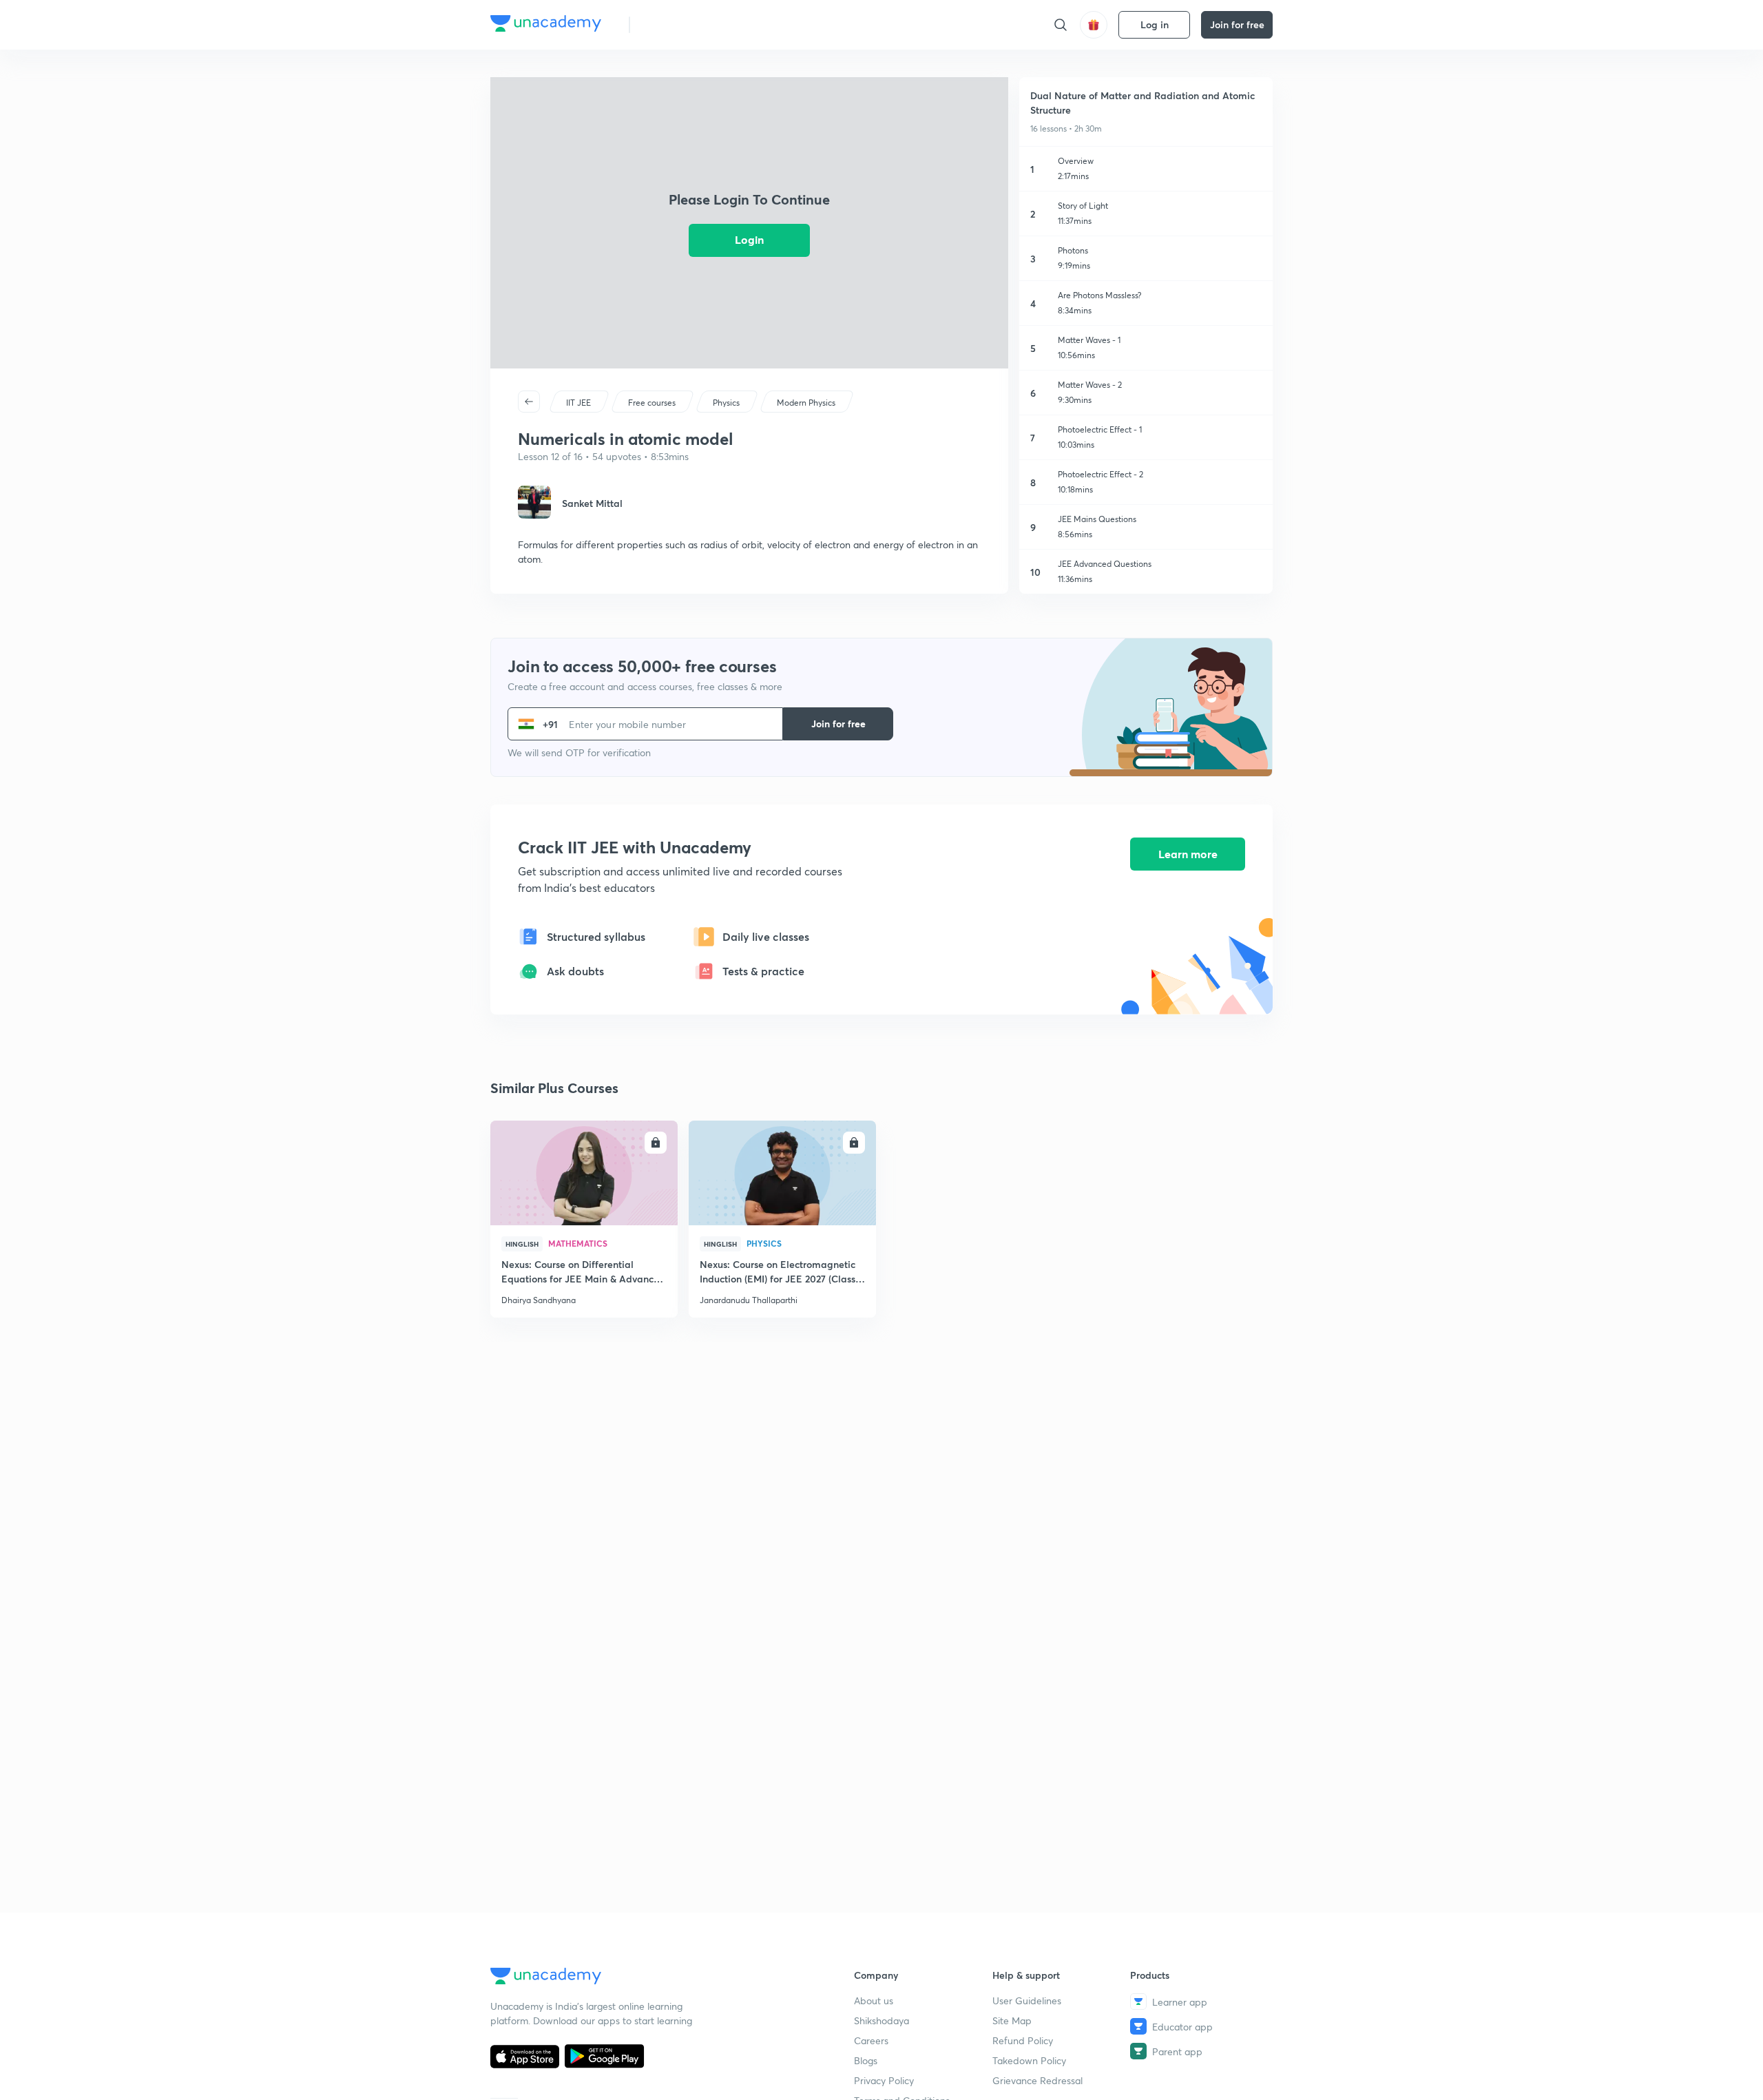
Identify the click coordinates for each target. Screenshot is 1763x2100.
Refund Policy (1023, 2040)
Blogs (866, 2060)
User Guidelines (1027, 2000)
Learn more (1188, 854)
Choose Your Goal (701, 24)
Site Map (1012, 2020)
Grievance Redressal (1037, 2080)
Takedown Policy (1029, 2060)
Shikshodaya (881, 2020)
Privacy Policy (884, 2080)
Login (749, 239)
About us (874, 2000)
